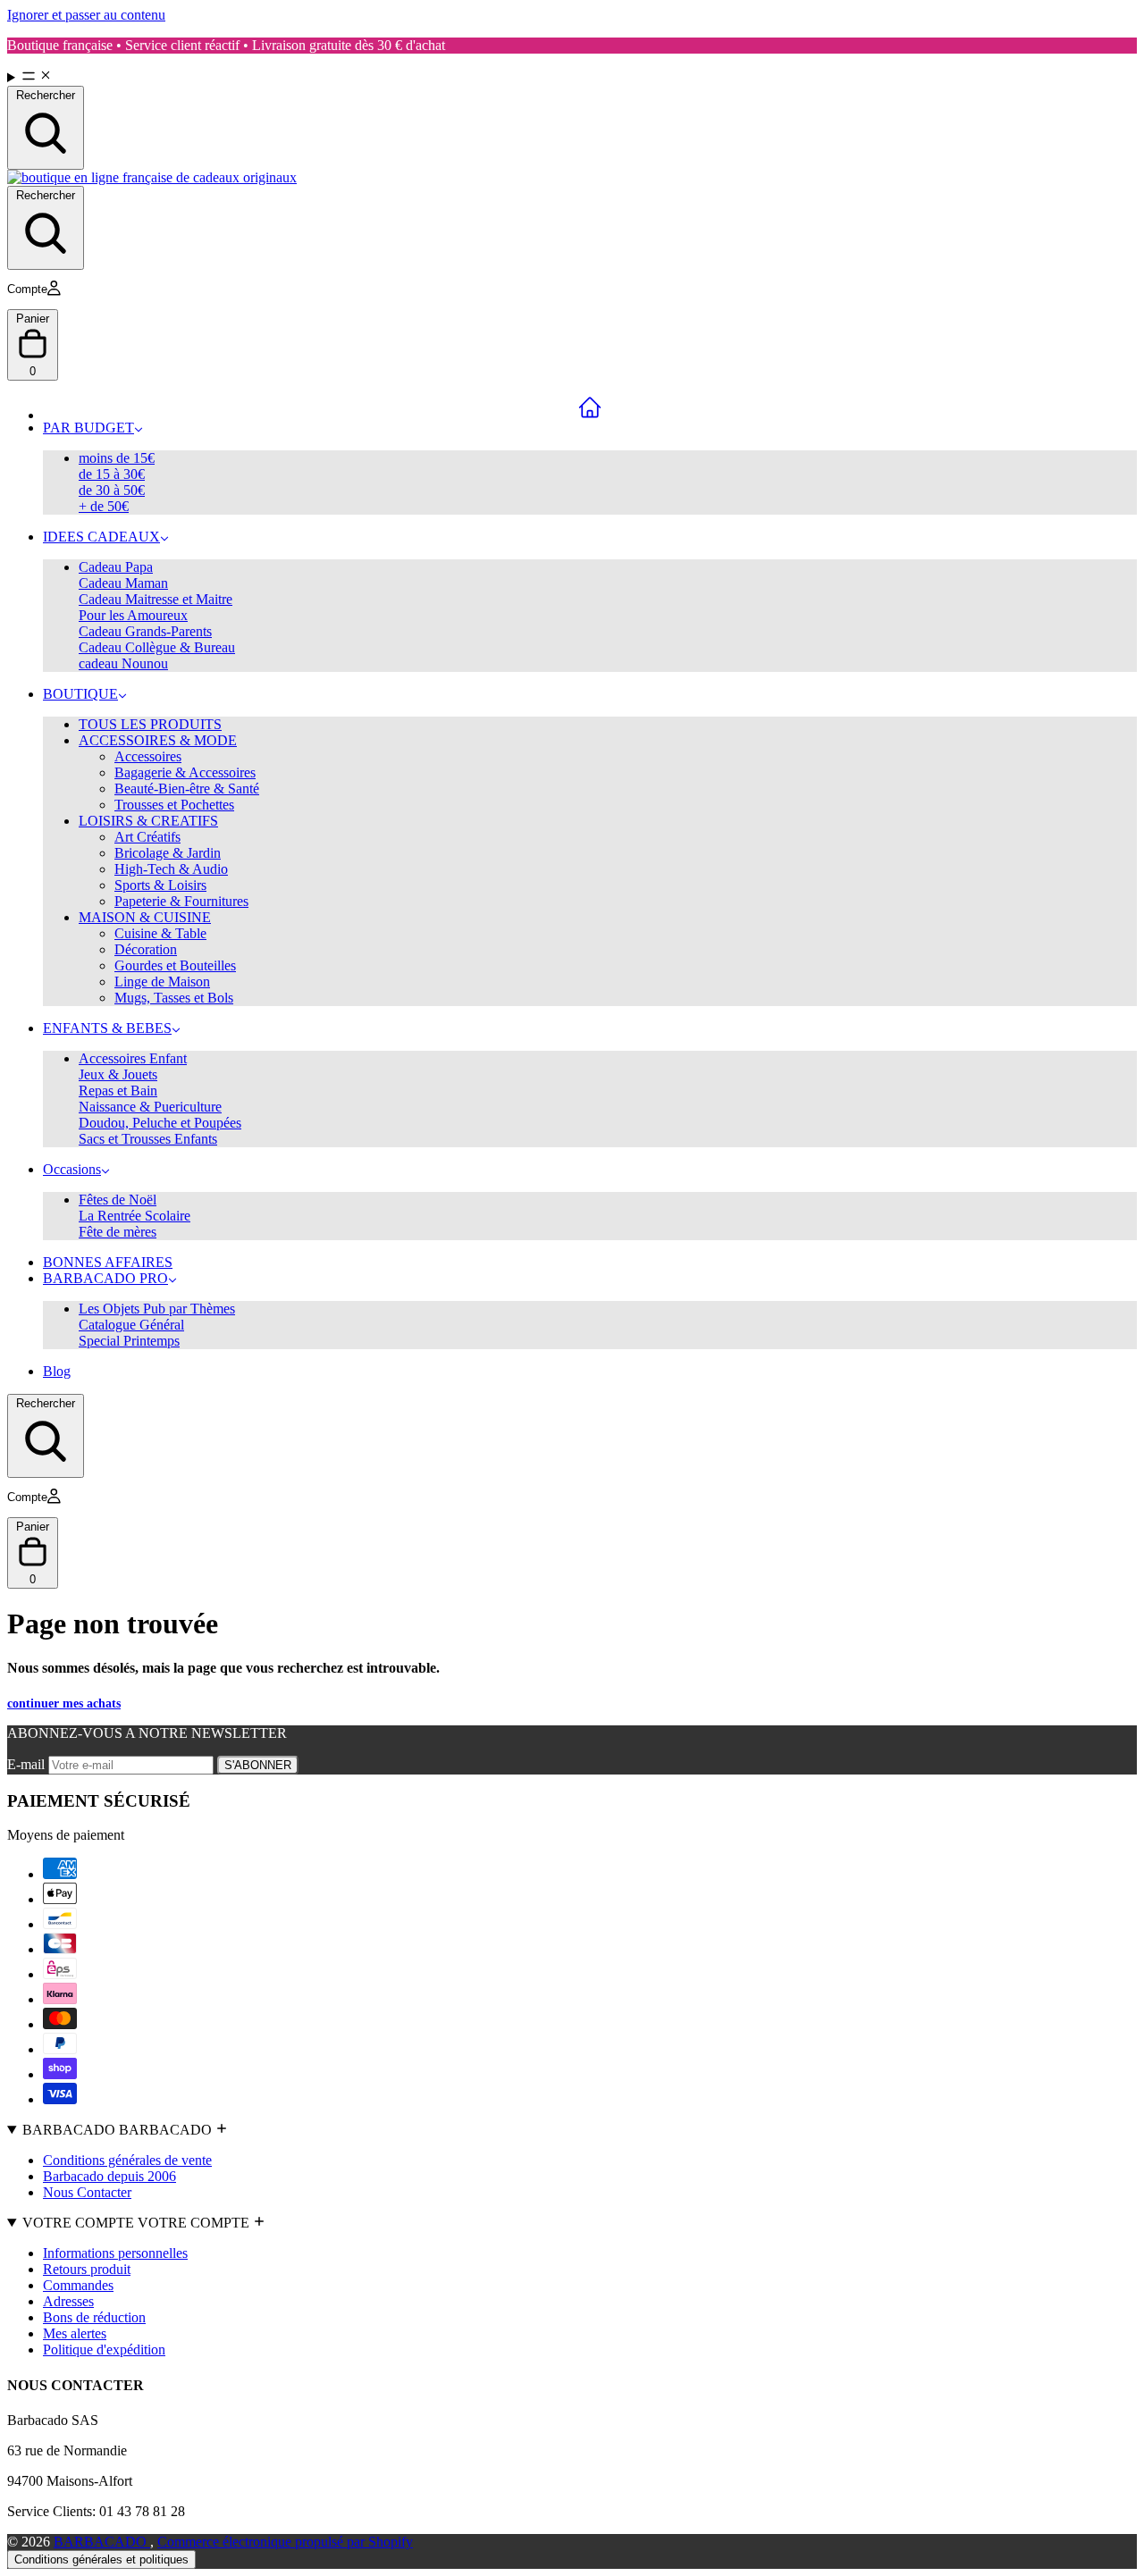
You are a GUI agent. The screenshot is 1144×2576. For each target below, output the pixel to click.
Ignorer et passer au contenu (86, 15)
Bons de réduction (94, 2317)
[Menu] (572, 77)
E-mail (28, 1764)
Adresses (68, 2301)
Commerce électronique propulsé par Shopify (285, 2542)
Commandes (78, 2285)
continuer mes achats (64, 1703)
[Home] (590, 407)
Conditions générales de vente (127, 2160)
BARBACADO (102, 2542)
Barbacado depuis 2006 (109, 2176)
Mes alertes (75, 2333)
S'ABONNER (258, 1765)
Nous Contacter (87, 2192)
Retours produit (87, 2269)
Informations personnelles (115, 2253)
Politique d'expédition (104, 2349)
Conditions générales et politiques (101, 2559)
